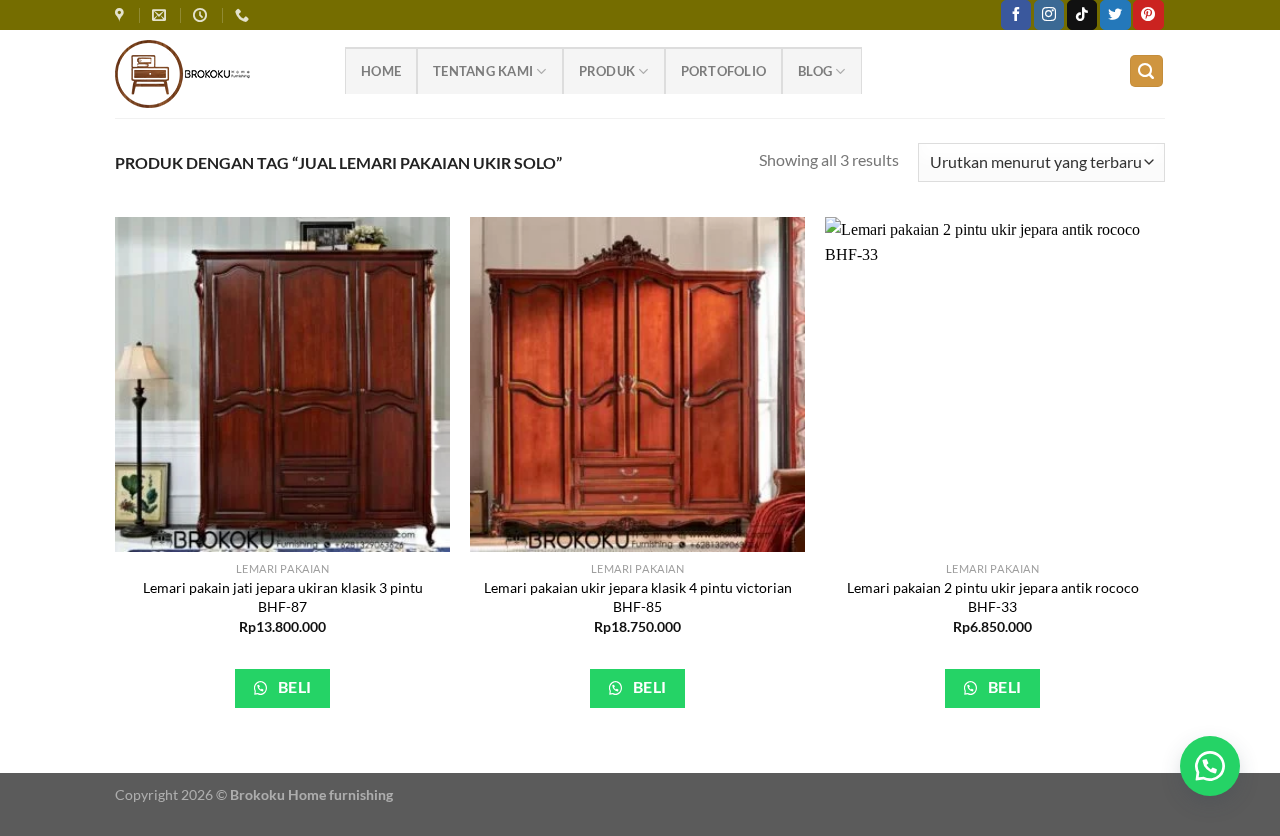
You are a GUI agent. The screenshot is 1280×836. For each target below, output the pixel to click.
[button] (1210, 766)
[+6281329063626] (244, 15)
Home (381, 71)
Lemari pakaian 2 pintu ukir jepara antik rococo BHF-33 (993, 597)
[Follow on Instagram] (1049, 15)
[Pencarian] (1147, 71)
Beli (292, 687)
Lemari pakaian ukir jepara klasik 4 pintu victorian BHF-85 (638, 597)
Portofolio (724, 71)
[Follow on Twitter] (1115, 15)
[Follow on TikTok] (1082, 15)
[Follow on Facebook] (1016, 15)
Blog (815, 71)
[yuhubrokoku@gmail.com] (161, 15)
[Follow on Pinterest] (1148, 15)
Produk (607, 71)
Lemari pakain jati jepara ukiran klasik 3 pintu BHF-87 (283, 597)
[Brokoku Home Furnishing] (122, 15)
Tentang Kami (483, 71)
